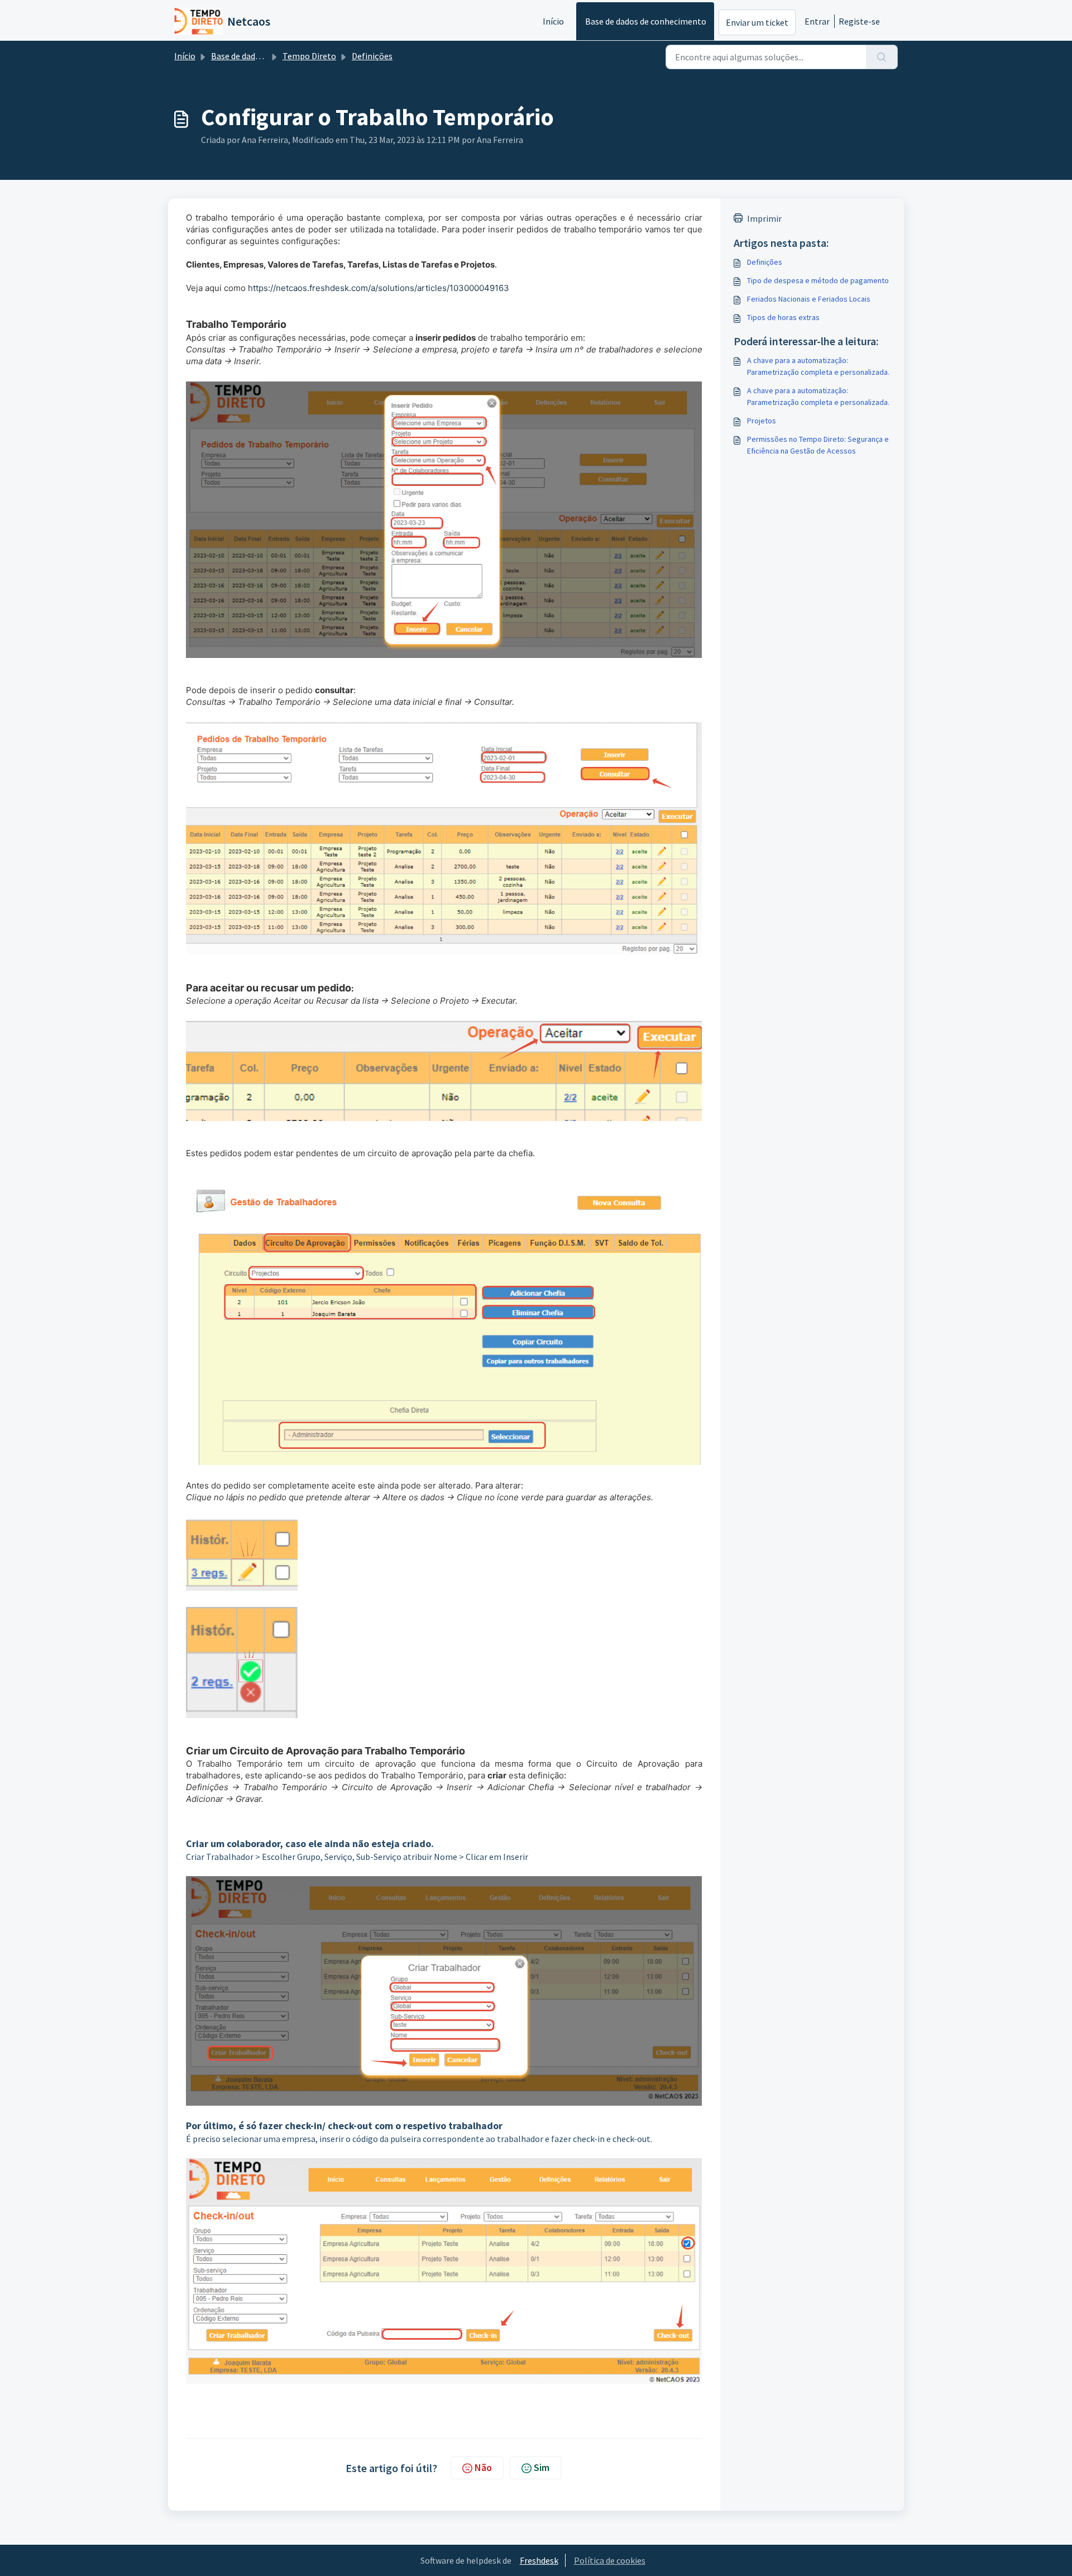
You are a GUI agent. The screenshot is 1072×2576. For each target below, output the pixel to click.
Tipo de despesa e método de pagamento (818, 280)
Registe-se (859, 21)
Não (483, 2467)
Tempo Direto (309, 56)
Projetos (762, 421)
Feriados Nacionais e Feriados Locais (809, 299)
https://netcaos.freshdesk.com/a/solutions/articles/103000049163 (377, 288)
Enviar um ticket (757, 22)
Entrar (817, 21)
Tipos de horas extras (783, 317)
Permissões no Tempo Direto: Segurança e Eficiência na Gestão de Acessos (818, 445)
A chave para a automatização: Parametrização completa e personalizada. (818, 366)
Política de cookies (610, 2560)
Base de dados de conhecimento (646, 21)
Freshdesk (539, 2560)
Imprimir (764, 218)
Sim (542, 2467)
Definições (372, 56)
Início (553, 21)
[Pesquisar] (882, 57)
